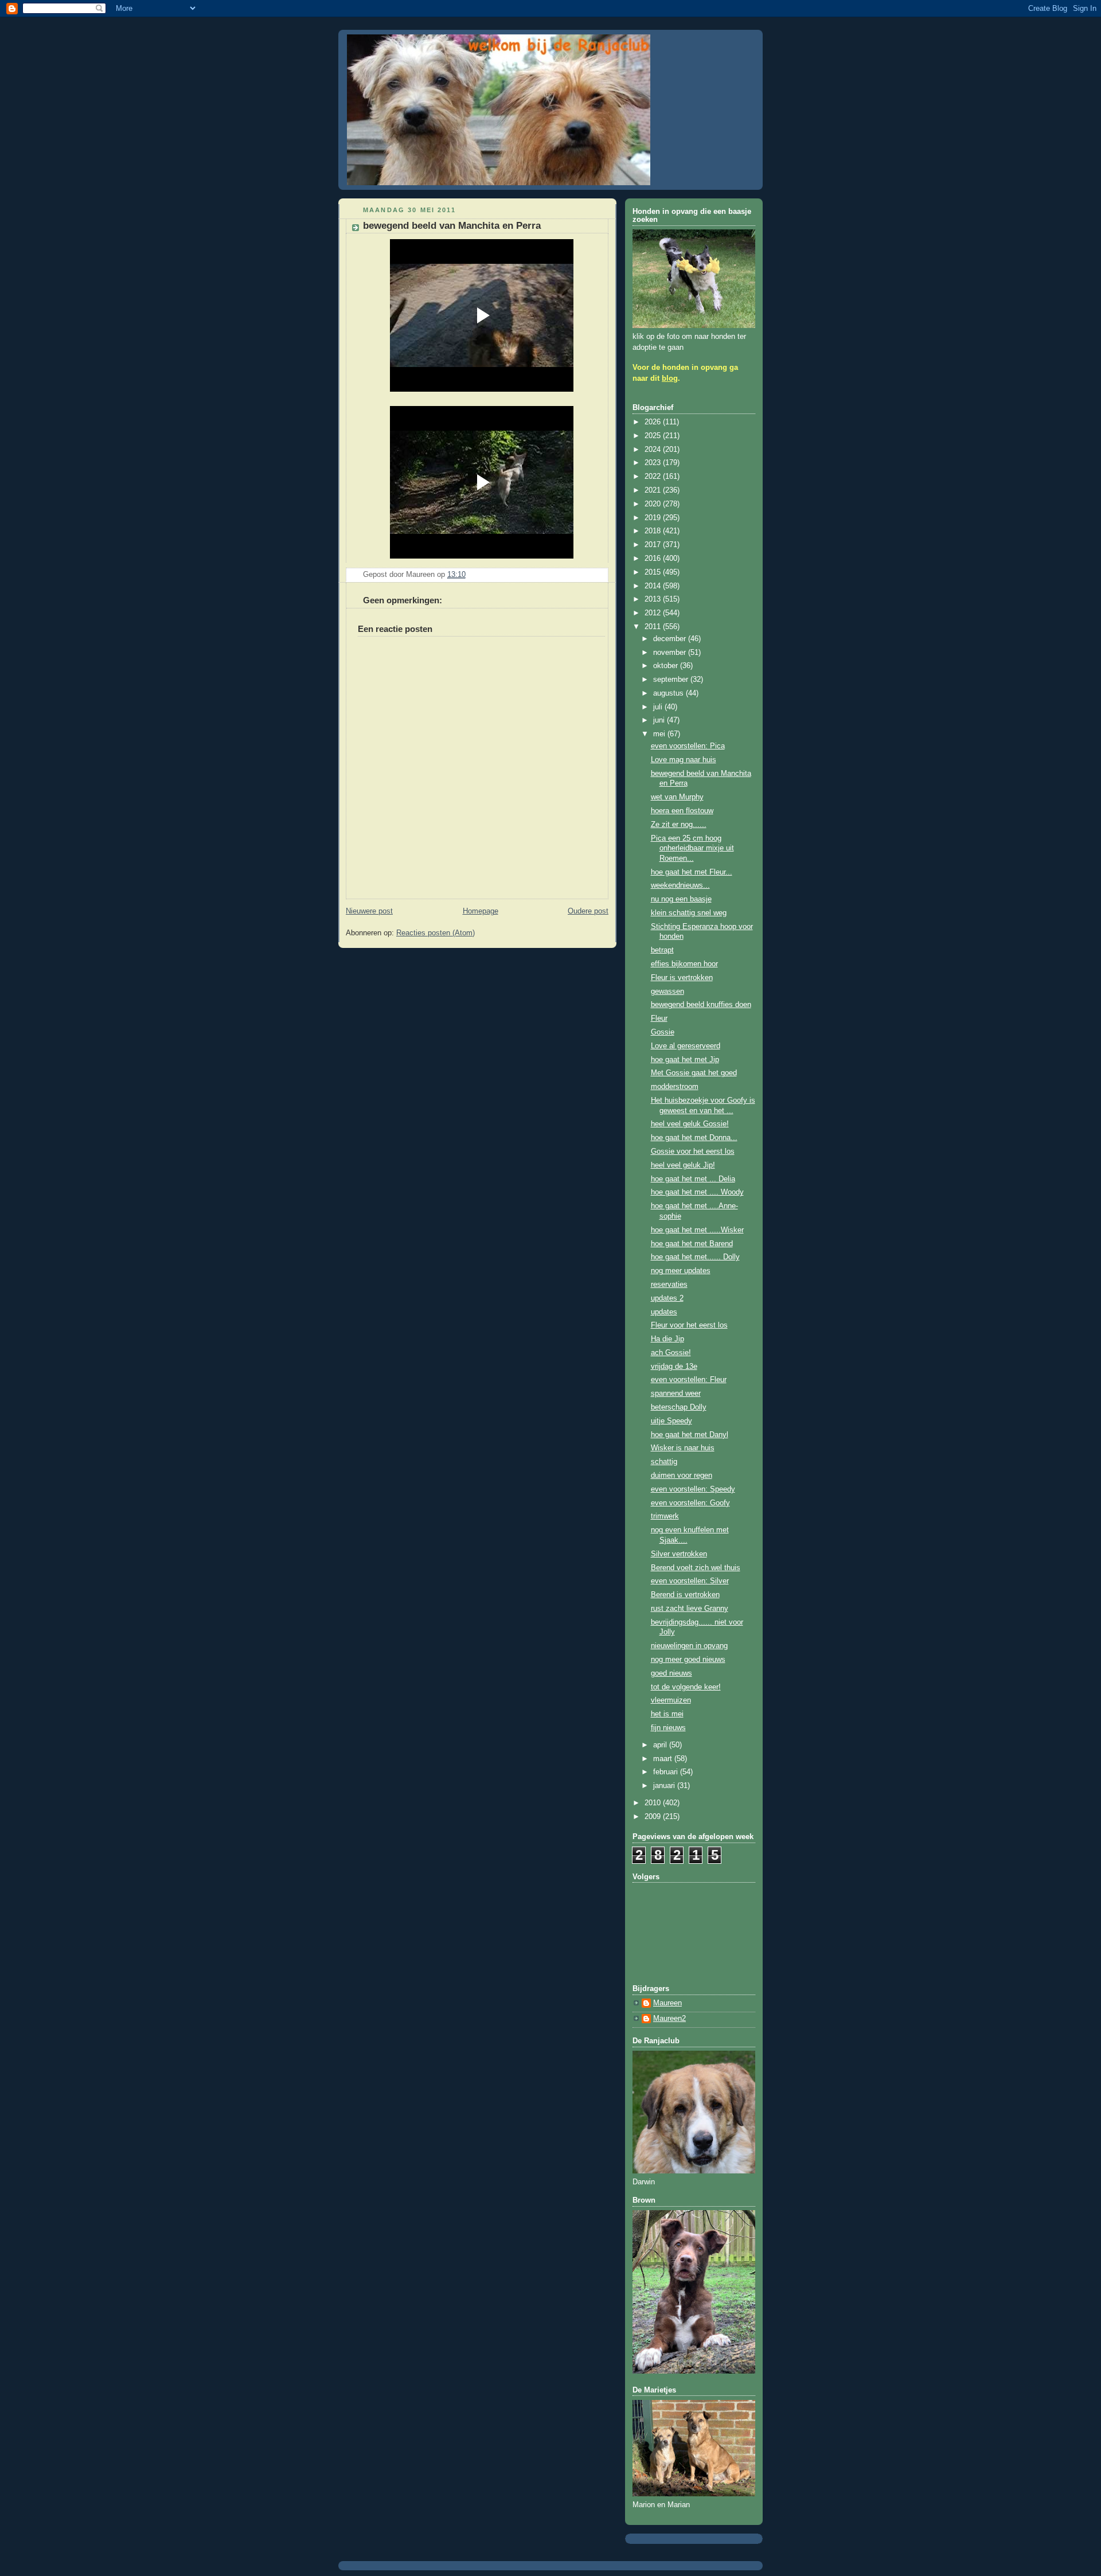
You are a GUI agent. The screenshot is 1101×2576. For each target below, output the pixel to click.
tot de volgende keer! (686, 1687)
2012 (654, 613)
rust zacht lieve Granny (690, 1609)
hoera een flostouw (682, 811)
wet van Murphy (677, 797)
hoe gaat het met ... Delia (693, 1179)
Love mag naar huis (684, 760)
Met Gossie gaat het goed (694, 1073)
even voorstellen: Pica (688, 746)
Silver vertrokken (679, 1554)
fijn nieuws (668, 1728)
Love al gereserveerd (686, 1046)
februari (667, 1772)
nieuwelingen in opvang (689, 1646)
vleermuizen (671, 1700)
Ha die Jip (667, 1339)
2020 (654, 504)
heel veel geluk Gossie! (690, 1124)
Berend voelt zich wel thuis (696, 1568)
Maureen (667, 2003)
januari (665, 1786)
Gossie (663, 1032)
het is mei (667, 1714)
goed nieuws (671, 1673)
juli (659, 707)
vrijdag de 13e (674, 1367)
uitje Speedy (671, 1421)
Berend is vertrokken (685, 1595)
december (671, 639)
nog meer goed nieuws (688, 1660)
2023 (654, 463)
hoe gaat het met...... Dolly (695, 1257)
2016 (654, 559)
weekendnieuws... (680, 885)
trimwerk (665, 1516)
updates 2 (667, 1298)
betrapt (662, 950)
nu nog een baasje (681, 899)
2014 (654, 586)
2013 (654, 599)
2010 (654, 1803)
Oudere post (588, 911)
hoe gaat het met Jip (685, 1060)
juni (660, 720)
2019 (654, 518)
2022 (654, 477)
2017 (654, 545)
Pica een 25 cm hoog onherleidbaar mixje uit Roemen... (692, 848)
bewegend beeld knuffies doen (701, 1005)
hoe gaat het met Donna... (694, 1138)
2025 (654, 436)
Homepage (481, 911)
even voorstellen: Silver (690, 1581)
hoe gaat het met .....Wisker (697, 1230)
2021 (654, 490)
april (661, 1745)
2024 (654, 450)
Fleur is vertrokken (682, 978)
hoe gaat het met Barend (692, 1244)
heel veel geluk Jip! (683, 1165)
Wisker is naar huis (683, 1448)
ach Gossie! (671, 1353)
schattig (664, 1462)
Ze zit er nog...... (679, 825)
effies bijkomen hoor (684, 964)
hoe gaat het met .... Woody (697, 1192)
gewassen (667, 992)
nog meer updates (681, 1271)
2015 (654, 572)
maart (664, 1759)
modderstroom (675, 1087)
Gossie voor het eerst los (693, 1152)
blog (670, 378)
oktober (667, 666)
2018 (654, 531)
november (671, 653)
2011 (654, 627)
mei (660, 734)
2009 (654, 1817)
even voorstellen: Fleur (689, 1380)
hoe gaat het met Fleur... (692, 872)
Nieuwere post (369, 911)
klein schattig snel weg (689, 913)
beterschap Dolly (679, 1407)
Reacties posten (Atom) (436, 933)
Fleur (659, 1018)
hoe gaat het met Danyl (690, 1435)
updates (664, 1312)
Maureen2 (669, 2019)
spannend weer (676, 1394)
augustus (669, 693)
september (672, 680)
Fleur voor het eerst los (689, 1325)
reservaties (669, 1285)
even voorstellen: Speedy (693, 1489)
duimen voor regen (682, 1476)
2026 (654, 422)
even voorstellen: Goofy (690, 1503)
